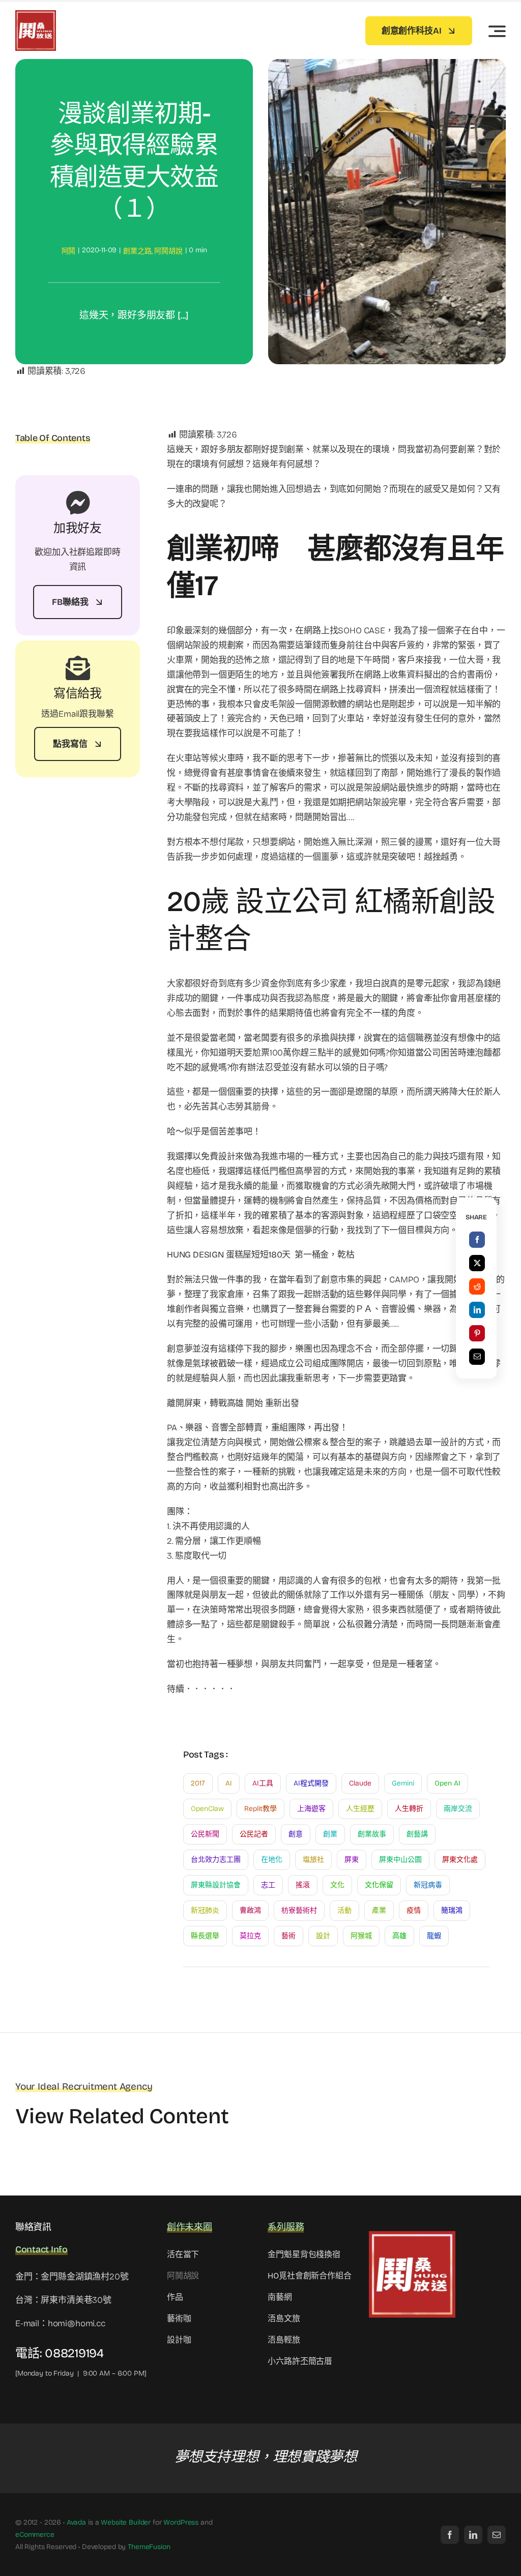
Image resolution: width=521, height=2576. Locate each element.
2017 (198, 1783)
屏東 (352, 1860)
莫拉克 (250, 1936)
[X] (477, 1263)
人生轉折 (409, 1809)
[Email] (477, 1357)
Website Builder (126, 2522)
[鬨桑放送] (36, 14)
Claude (360, 1783)
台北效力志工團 (216, 1860)
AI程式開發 (311, 1783)
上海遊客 (311, 1809)
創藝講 (417, 1834)
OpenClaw (207, 1809)
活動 (344, 1910)
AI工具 (263, 1783)
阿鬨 (69, 251)
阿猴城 (361, 1936)
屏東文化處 (460, 1860)
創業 (330, 1834)
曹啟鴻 (250, 1910)
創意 (296, 1834)
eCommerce (35, 2535)
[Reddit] (477, 1286)
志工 (268, 1885)
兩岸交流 (458, 1809)
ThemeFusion (149, 2547)
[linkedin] (473, 2535)
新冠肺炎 (205, 1910)
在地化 (272, 1860)
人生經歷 (360, 1809)
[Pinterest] (477, 1333)
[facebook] (450, 2535)
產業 (379, 1910)
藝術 (288, 1936)
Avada (76, 2522)
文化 (337, 1885)
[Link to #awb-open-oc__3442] (497, 31)
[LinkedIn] (477, 1310)
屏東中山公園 (400, 1860)
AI (229, 1783)
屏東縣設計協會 (216, 1885)
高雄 (399, 1936)
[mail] (497, 2535)
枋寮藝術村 (299, 1910)
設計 (323, 1936)
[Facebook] (477, 1240)
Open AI (447, 1783)
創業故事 (372, 1834)
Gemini (403, 1783)
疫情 (414, 1910)
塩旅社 (313, 1860)
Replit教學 (260, 1809)
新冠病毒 (428, 1885)
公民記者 (254, 1834)
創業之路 (137, 251)
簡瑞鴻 (452, 1910)
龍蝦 (434, 1936)
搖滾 (303, 1885)
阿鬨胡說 (168, 251)
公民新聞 (205, 1834)
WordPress (181, 2522)
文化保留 (379, 1885)
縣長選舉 (205, 1936)
